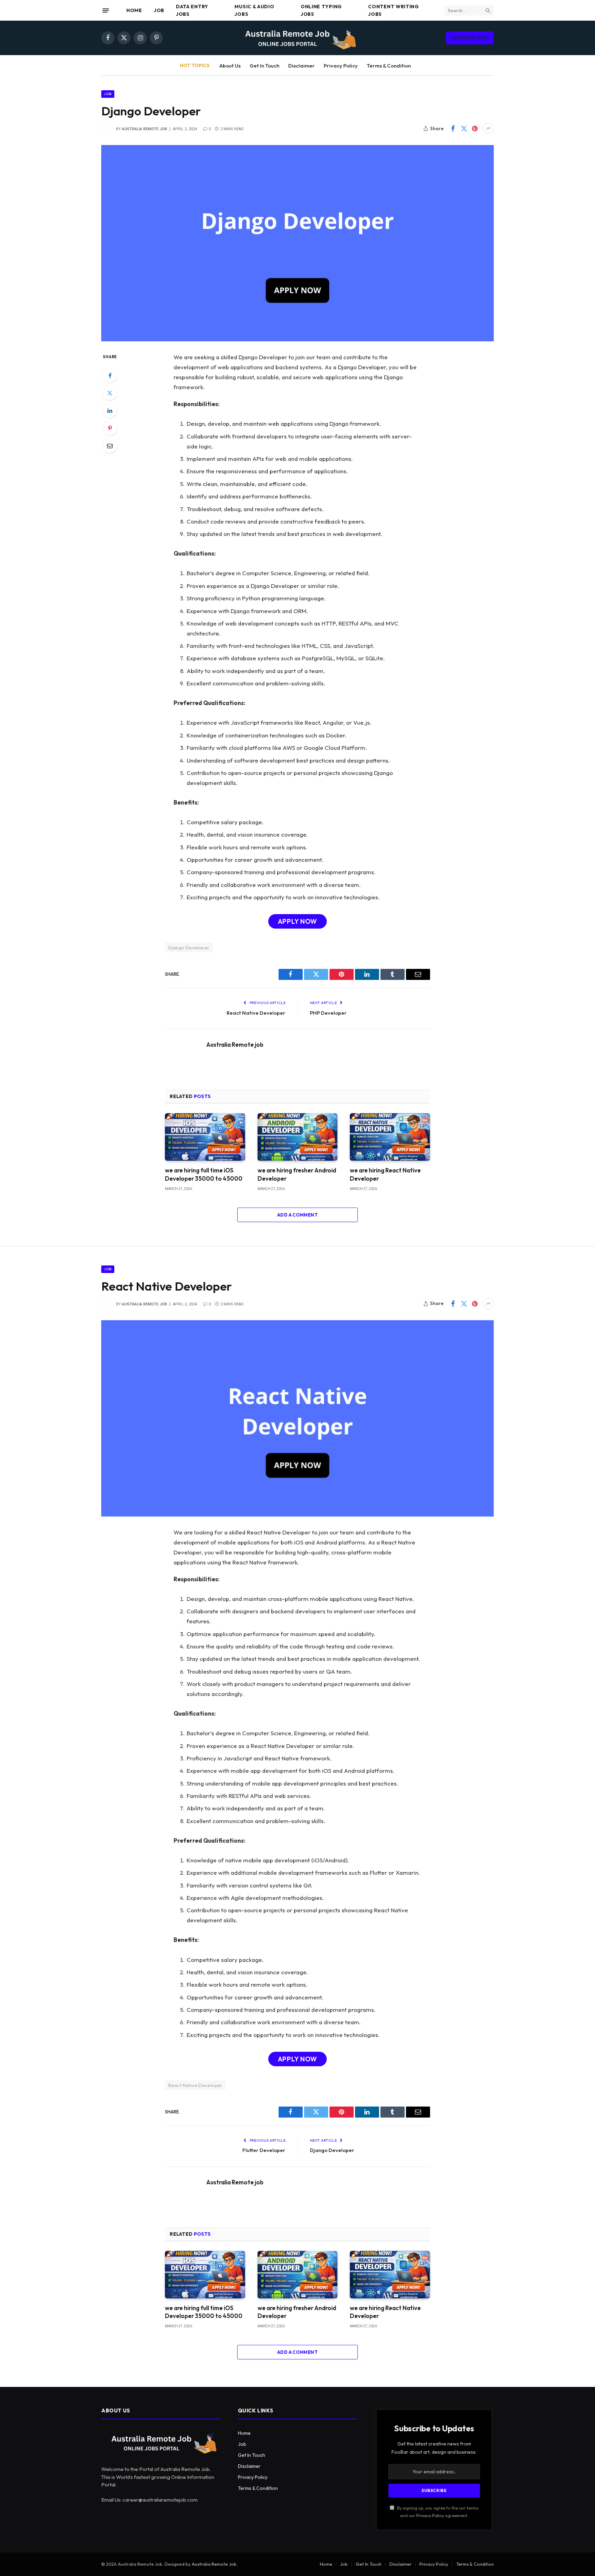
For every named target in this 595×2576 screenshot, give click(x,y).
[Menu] (106, 10)
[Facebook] (110, 375)
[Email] (110, 446)
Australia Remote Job (214, 2564)
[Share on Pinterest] (475, 128)
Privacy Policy (341, 66)
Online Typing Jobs (321, 10)
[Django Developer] (297, 243)
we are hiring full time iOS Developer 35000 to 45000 (204, 1174)
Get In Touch (264, 66)
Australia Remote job (144, 129)
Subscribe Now (470, 38)
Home (134, 10)
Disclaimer (301, 66)
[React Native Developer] (297, 1418)
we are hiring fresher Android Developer (297, 1174)
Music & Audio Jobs (254, 10)
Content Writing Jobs (394, 10)
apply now (297, 921)
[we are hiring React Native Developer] (390, 1137)
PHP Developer (328, 1013)
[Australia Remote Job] (297, 38)
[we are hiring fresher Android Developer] (298, 1137)
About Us (230, 66)
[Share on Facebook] (453, 128)
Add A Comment (297, 1215)
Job (159, 10)
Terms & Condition (389, 66)
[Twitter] (110, 393)
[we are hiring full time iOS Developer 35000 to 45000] (205, 1137)
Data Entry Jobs (192, 10)
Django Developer (189, 948)
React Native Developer (256, 1013)
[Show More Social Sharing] (488, 128)
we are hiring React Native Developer (385, 1174)
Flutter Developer (264, 2150)
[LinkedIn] (110, 411)
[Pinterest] (110, 428)
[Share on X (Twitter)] (464, 128)
